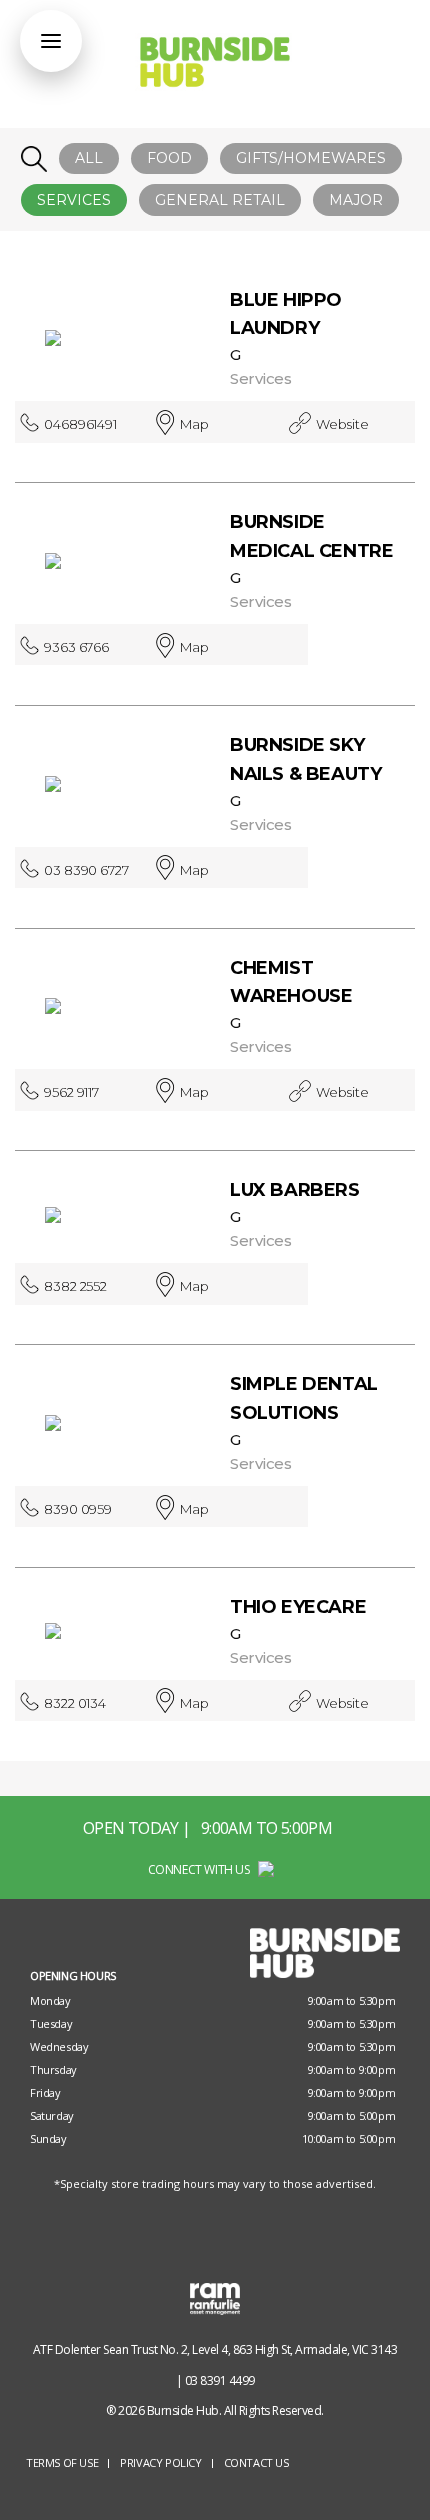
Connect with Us (200, 1869)
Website (342, 424)
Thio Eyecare (298, 1607)
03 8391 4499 (220, 2380)
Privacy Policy (160, 2462)
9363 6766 (76, 647)
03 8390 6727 (86, 870)
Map (194, 424)
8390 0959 (78, 1509)
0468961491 (80, 424)
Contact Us (256, 2462)
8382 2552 (75, 1286)
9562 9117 (71, 1092)
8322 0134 (75, 1703)
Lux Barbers (295, 1190)
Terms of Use (62, 2462)
